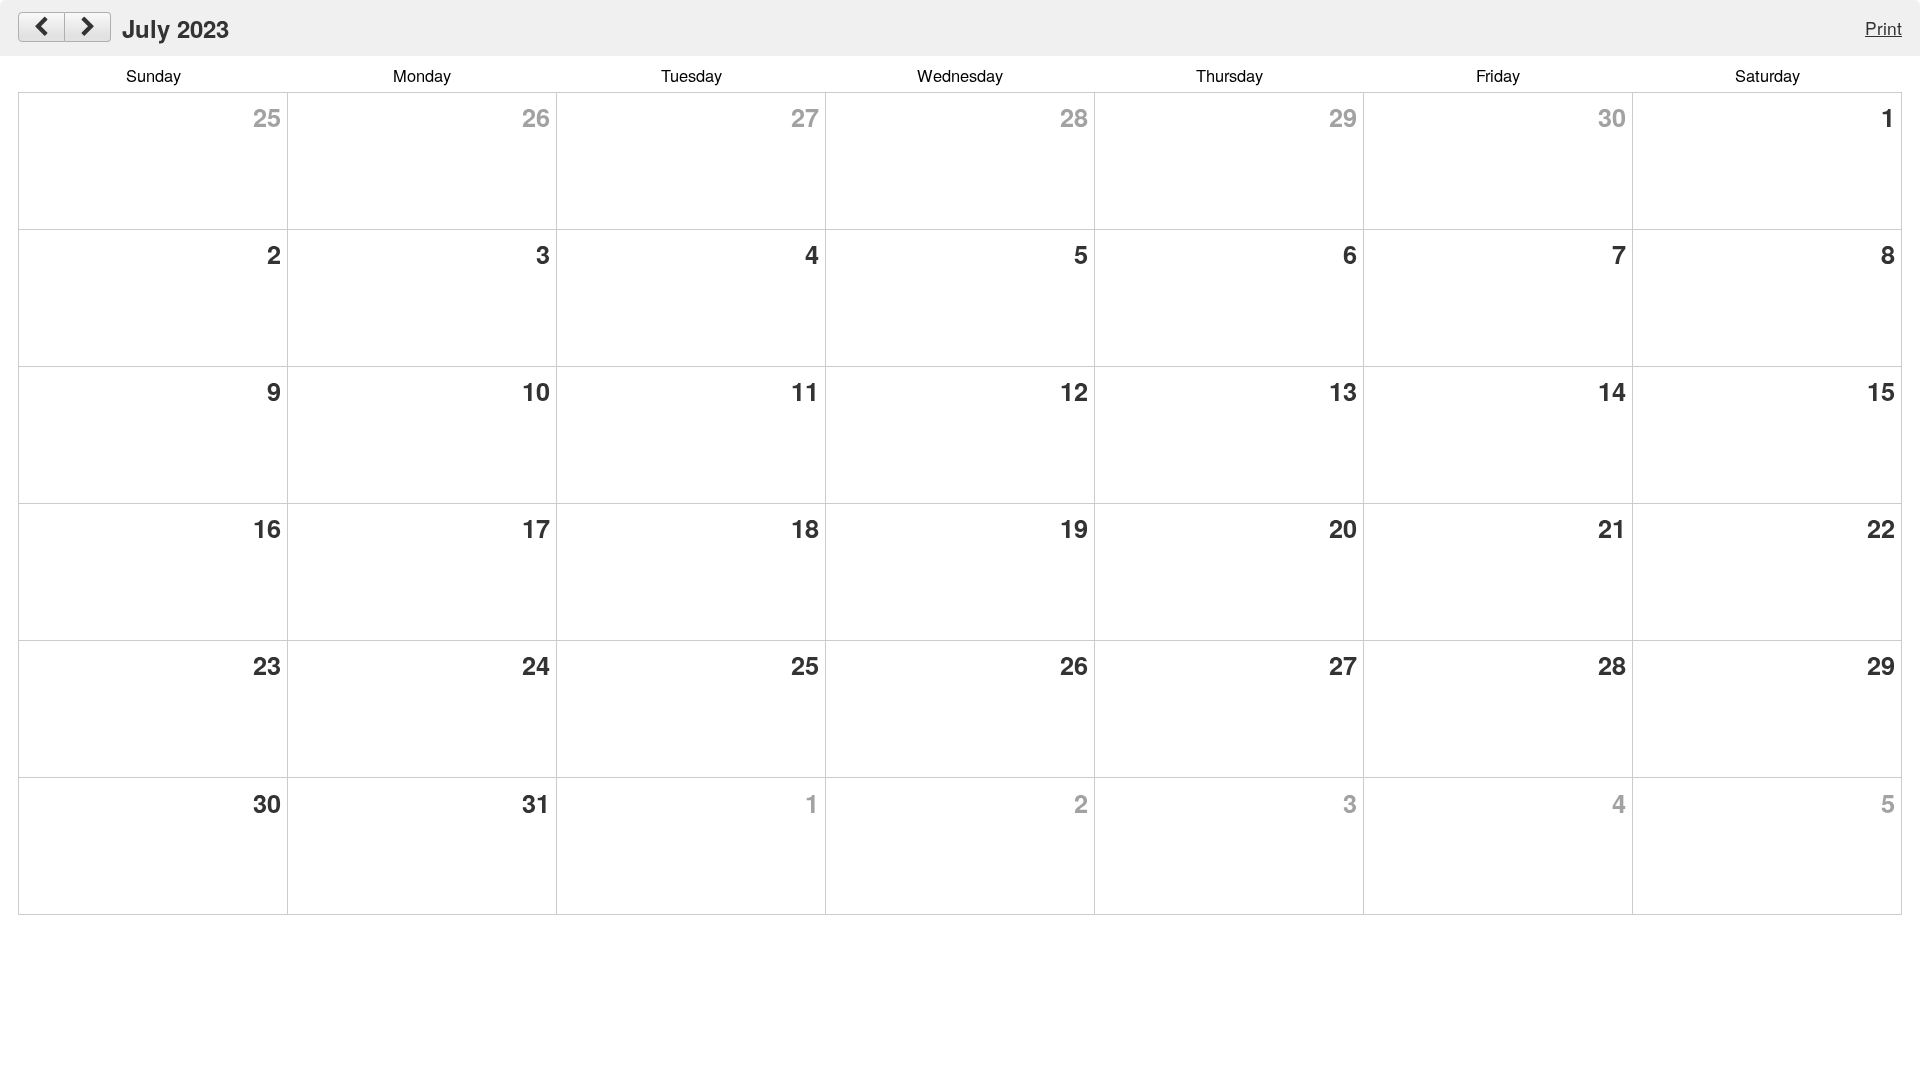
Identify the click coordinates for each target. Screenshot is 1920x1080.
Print (1883, 27)
